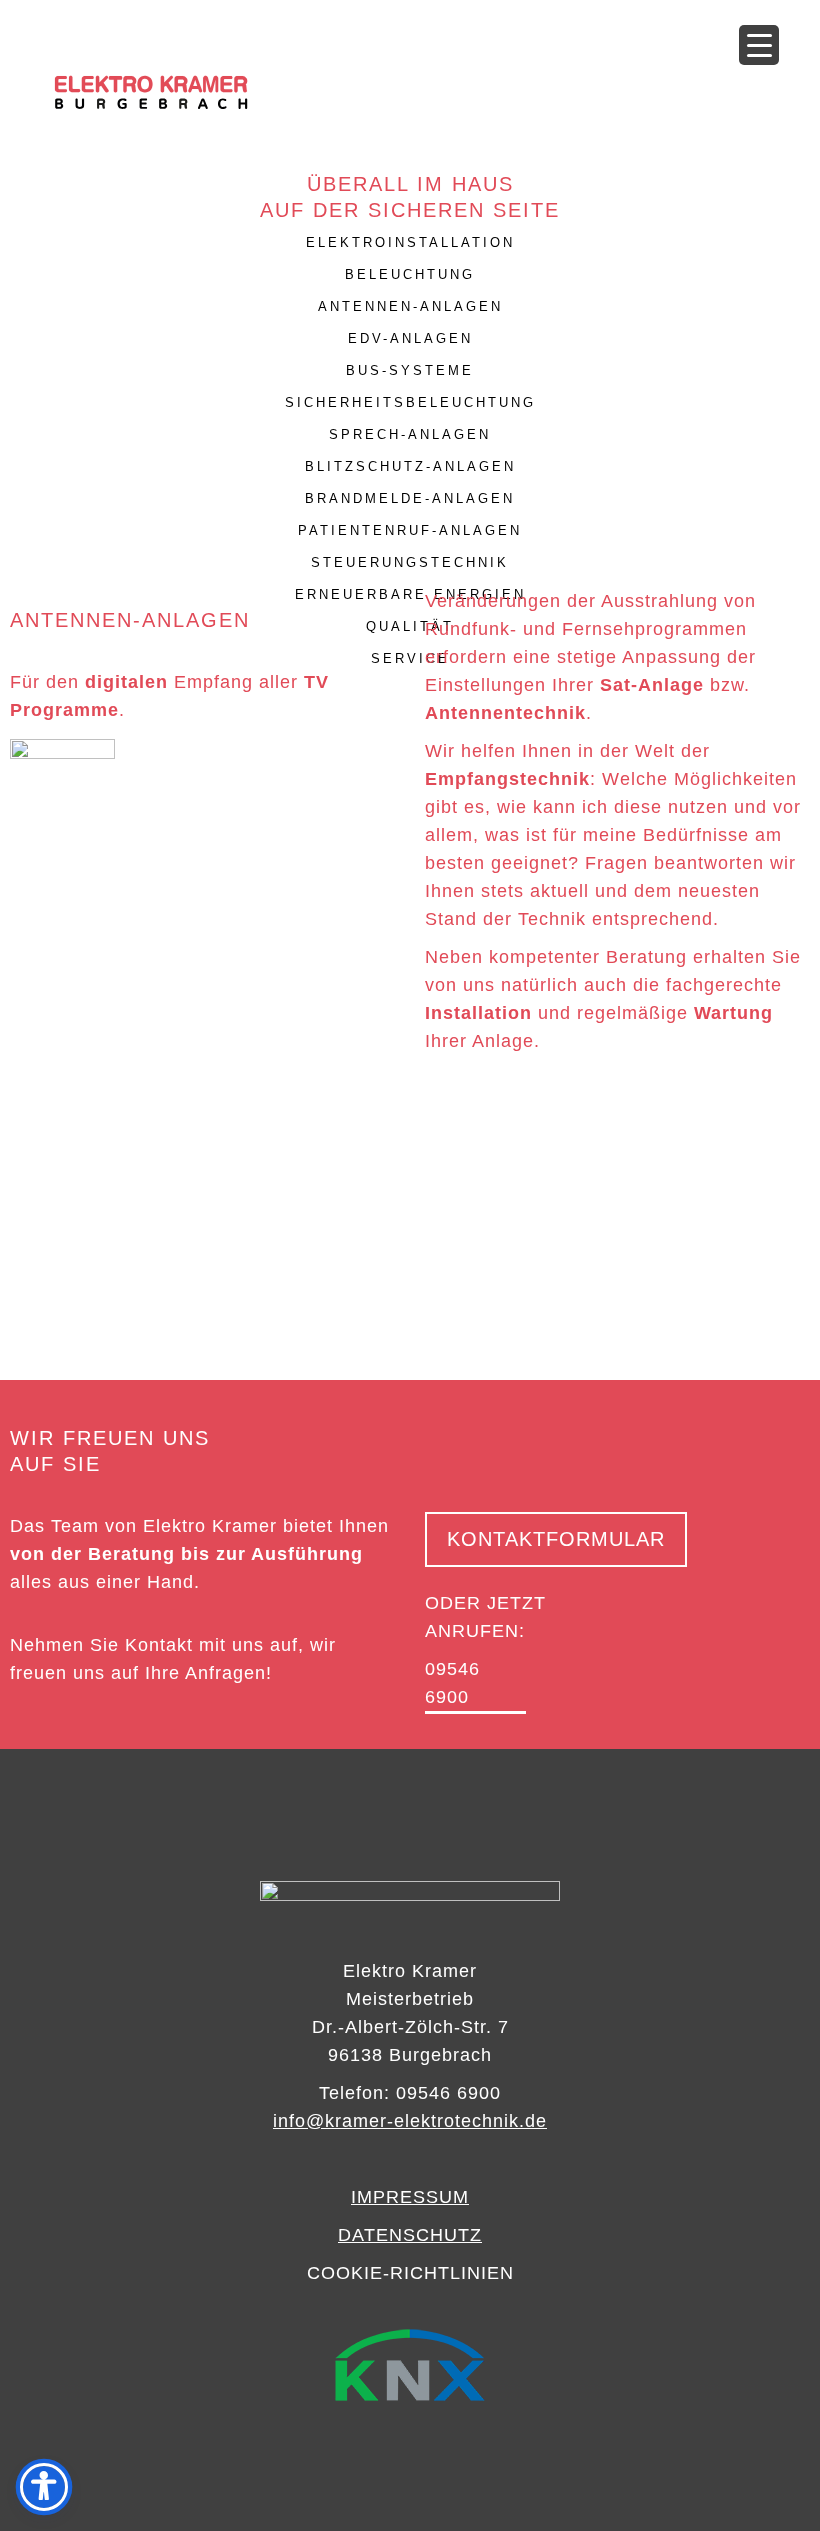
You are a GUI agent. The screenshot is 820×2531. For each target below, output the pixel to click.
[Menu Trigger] (759, 45)
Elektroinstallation (410, 242)
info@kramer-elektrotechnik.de (410, 2121)
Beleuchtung (410, 274)
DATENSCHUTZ (410, 2235)
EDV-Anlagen (410, 338)
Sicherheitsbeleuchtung (410, 402)
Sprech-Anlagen (410, 434)
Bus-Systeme (410, 370)
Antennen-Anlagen (410, 306)
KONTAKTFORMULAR (556, 1539)
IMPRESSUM (410, 2197)
